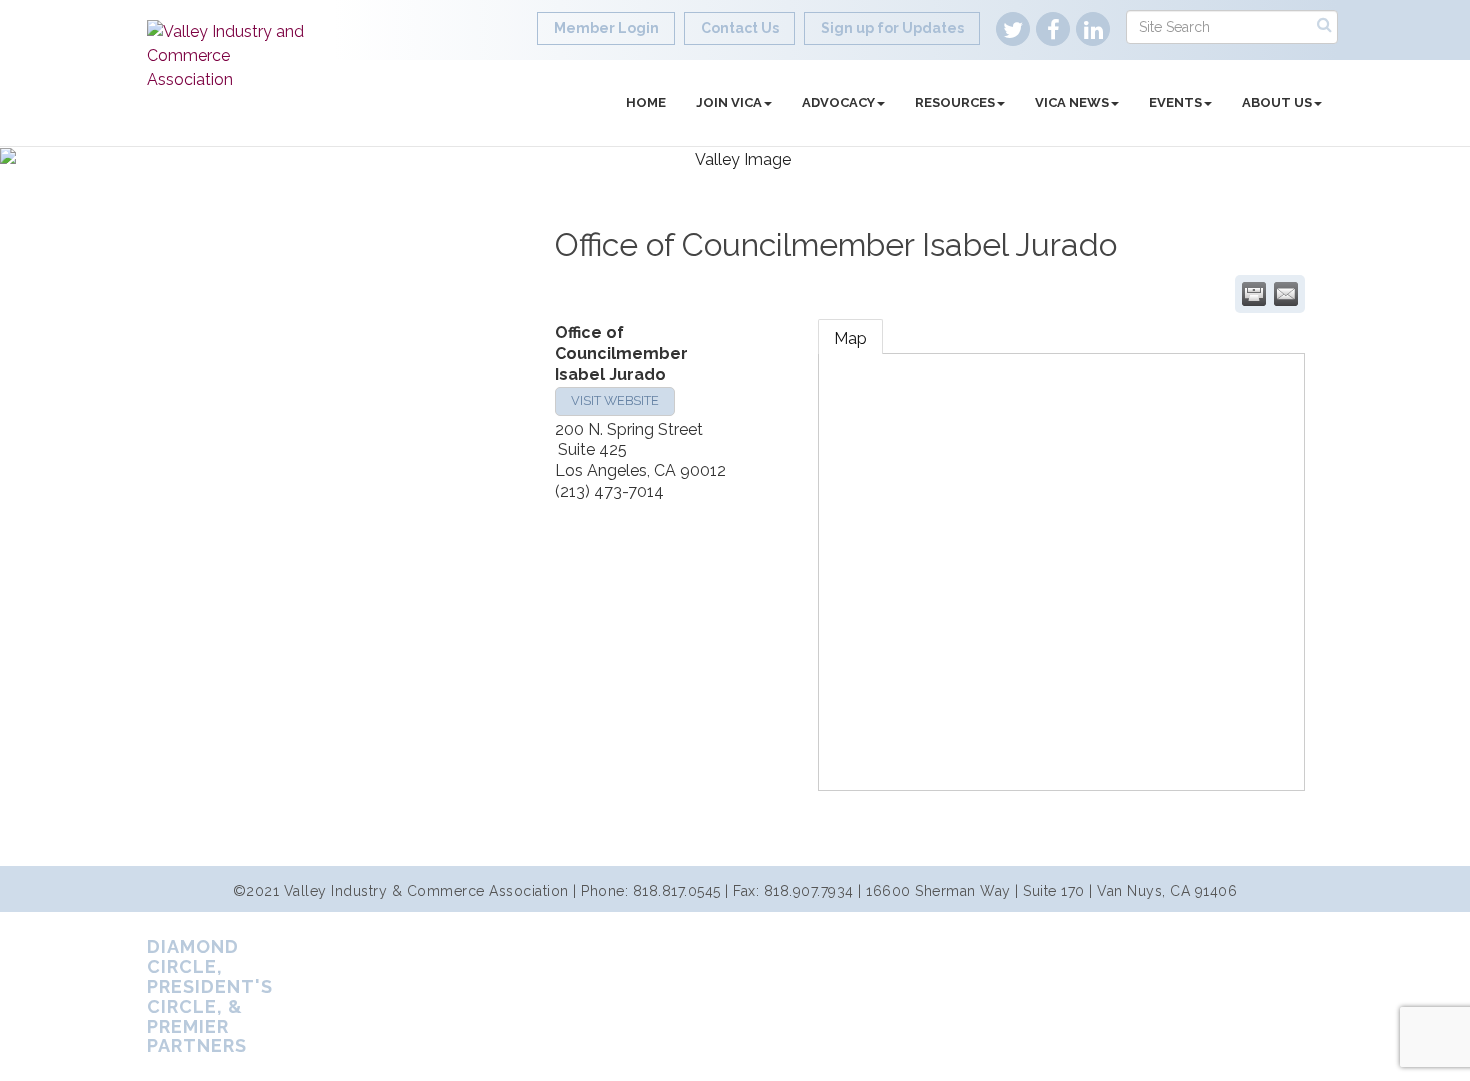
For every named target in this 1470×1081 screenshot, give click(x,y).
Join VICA (729, 102)
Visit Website (615, 400)
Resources (955, 102)
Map (850, 338)
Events (1175, 102)
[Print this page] (1254, 294)
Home (646, 102)
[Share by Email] (1286, 294)
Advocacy (838, 102)
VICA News (1072, 102)
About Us (1277, 102)
